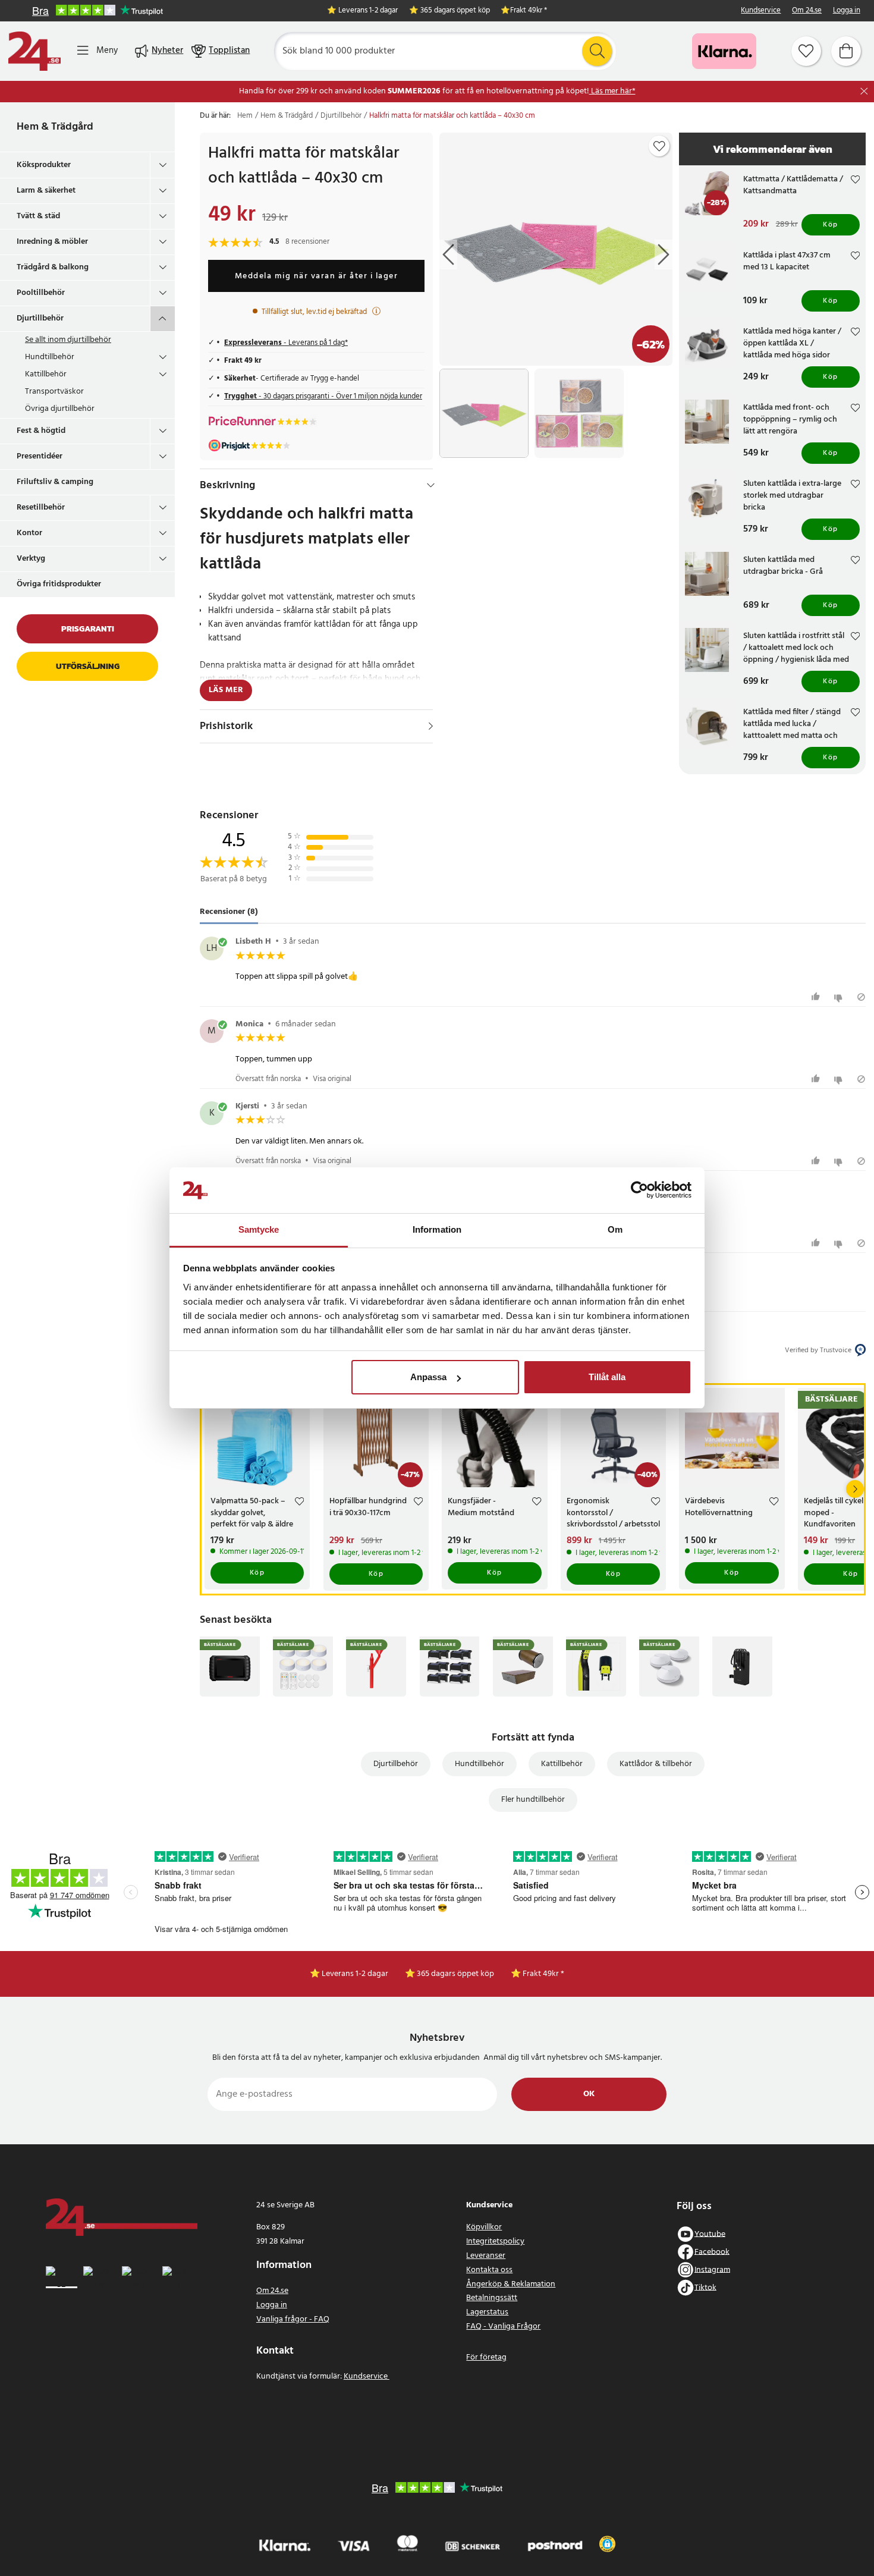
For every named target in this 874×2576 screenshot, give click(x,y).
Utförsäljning (88, 666)
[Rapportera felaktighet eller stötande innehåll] (861, 997)
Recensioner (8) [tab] (229, 912)
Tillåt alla (607, 1377)
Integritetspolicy (495, 2242)
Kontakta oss (489, 2270)
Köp (831, 225)
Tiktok (705, 2287)
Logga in (847, 11)
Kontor (29, 533)
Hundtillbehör (50, 357)
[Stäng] (864, 91)
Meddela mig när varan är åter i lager (317, 276)
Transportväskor (54, 392)
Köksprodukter (44, 165)
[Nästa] (855, 1489)
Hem (245, 116)
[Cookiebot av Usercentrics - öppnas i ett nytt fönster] (639, 1190)
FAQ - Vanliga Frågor (503, 2327)
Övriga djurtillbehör (60, 409)
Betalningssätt (492, 2298)
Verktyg (31, 559)
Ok (589, 2094)
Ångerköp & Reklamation (511, 2284)
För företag (486, 2357)
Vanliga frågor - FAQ (293, 2319)
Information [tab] (437, 1229)
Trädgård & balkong (53, 267)
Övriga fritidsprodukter (59, 584)
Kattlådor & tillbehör (656, 1764)
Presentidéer (40, 456)
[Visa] (431, 726)
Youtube (710, 2234)
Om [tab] (615, 1229)
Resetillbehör (41, 508)
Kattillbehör (46, 374)
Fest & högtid (41, 431)
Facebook (712, 2252)
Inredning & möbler (52, 242)
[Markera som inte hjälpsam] (840, 997)
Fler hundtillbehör (533, 1800)
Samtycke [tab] (259, 1229)
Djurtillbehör (40, 318)
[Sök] (597, 51)
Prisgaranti (88, 629)
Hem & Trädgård (55, 127)
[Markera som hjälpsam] (817, 997)
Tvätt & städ (38, 216)
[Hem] (34, 51)
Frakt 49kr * (529, 11)
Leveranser (486, 2256)
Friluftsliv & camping (55, 482)
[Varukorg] (846, 51)
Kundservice (761, 11)
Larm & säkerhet (46, 191)
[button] (607, 2544)
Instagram (712, 2269)
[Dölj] (431, 485)
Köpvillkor (484, 2227)
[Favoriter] (806, 51)
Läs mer (226, 690)
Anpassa (428, 1377)
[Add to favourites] (659, 146)
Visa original (332, 1079)
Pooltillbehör (41, 293)
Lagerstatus (487, 2312)
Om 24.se (807, 11)
